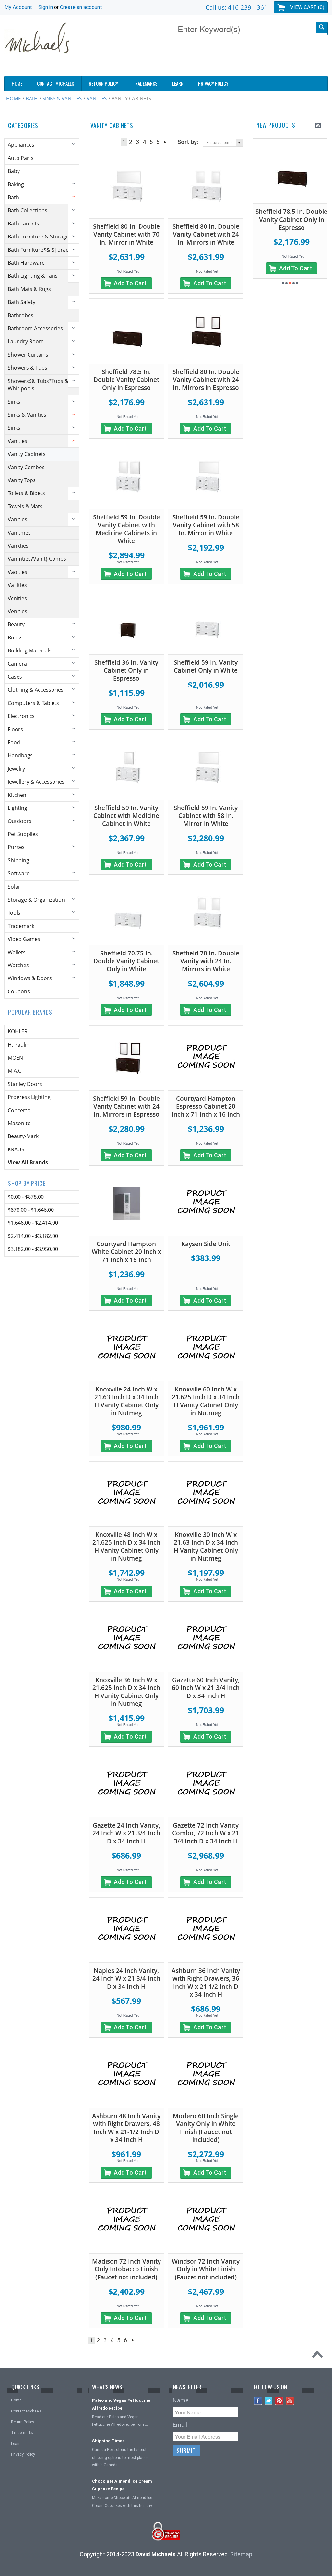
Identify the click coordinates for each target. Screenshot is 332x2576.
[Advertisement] (210, 57)
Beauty (16, 624)
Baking (16, 184)
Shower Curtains (28, 355)
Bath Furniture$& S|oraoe (40, 250)
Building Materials (30, 650)
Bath (32, 98)
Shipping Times (108, 2441)
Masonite (19, 1123)
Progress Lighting (29, 1097)
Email (180, 2425)
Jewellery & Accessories (36, 782)
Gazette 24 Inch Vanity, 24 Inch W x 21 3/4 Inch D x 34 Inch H (126, 1833)
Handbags (20, 755)
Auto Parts (21, 158)
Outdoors (20, 821)
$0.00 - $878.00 (26, 1197)
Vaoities (18, 572)
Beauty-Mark (23, 1136)
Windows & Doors (30, 978)
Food (14, 742)
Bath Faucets (24, 224)
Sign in (46, 7)
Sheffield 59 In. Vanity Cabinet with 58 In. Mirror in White (206, 816)
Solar (14, 887)
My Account (18, 7)
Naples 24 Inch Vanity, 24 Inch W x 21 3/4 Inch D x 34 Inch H (126, 1979)
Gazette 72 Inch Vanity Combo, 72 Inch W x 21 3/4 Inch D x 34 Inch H (206, 1833)
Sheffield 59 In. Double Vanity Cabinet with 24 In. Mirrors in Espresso (126, 1106)
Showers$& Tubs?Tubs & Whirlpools (38, 385)
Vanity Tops (22, 480)
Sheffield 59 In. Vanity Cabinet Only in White (206, 667)
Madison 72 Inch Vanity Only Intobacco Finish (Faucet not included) (126, 2269)
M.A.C (15, 1071)
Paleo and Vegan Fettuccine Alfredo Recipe (121, 2404)
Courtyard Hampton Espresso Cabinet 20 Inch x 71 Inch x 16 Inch (206, 1106)
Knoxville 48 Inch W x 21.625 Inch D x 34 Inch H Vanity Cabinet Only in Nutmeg (126, 1547)
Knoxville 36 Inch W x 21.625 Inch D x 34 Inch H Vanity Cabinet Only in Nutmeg (126, 1692)
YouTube (290, 2401)
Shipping (18, 860)
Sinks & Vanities (62, 98)
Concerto (19, 1110)
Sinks (14, 402)
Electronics (21, 716)
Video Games (24, 939)
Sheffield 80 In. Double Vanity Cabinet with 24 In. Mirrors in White (206, 234)
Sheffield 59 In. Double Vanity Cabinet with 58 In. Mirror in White (206, 525)
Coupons (19, 991)
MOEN (15, 1058)
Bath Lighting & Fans (33, 276)
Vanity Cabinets (27, 454)
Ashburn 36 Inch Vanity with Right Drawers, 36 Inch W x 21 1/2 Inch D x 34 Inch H (206, 1983)
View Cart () (307, 7)
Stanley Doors (25, 1084)
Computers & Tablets (33, 703)
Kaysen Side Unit (206, 1244)
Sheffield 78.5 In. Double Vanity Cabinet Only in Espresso (126, 380)
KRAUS (16, 1149)
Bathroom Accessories (35, 328)
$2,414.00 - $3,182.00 (33, 1236)
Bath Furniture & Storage (38, 237)
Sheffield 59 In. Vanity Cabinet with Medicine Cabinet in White (126, 816)
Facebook (258, 2401)
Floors (15, 729)
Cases (15, 677)
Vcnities (17, 598)
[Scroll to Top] (319, 2356)
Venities (18, 611)
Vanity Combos (26, 467)
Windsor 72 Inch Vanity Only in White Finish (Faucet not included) (206, 2269)
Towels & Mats (25, 506)
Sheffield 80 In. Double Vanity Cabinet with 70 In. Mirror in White (126, 234)
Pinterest (279, 2401)
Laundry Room (26, 341)
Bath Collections (28, 210)
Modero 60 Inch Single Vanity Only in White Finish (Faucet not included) (206, 2128)
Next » (165, 142)
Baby (14, 171)
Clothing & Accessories (36, 690)
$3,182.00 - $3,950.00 (33, 1249)
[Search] (322, 28)
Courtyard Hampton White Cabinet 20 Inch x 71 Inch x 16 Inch (126, 1252)
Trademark (21, 926)
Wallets (17, 952)
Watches (18, 965)
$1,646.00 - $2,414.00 (33, 1223)
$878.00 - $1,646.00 (31, 1210)
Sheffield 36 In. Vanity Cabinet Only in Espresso (126, 670)
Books (15, 638)
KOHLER (18, 1031)
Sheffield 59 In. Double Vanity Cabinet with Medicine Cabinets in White (126, 529)
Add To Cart (130, 283)
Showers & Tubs (28, 368)
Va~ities (17, 585)
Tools (14, 913)
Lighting (18, 808)
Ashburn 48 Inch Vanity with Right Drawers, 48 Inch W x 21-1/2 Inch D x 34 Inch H (126, 2128)
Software (19, 873)
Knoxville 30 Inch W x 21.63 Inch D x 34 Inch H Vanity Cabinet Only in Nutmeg (206, 1547)
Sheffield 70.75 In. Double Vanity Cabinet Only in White (126, 961)
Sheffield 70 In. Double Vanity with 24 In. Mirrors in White (206, 961)
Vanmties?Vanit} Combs (37, 559)
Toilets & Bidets (26, 493)
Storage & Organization (36, 900)
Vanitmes (19, 533)
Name (181, 2400)
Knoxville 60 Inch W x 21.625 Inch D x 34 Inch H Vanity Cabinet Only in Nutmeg (206, 1401)
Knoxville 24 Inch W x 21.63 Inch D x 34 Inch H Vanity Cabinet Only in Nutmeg (126, 1401)
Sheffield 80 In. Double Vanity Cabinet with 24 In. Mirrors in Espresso (206, 380)
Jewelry (16, 769)
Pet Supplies (23, 834)
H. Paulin (19, 1045)
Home (13, 98)
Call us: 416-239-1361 (237, 7)
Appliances (21, 145)
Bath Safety (22, 302)
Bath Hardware (26, 263)
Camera (17, 664)
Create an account (81, 7)
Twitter (269, 2401)
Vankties (18, 546)
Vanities (97, 98)
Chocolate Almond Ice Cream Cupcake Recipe (122, 2485)
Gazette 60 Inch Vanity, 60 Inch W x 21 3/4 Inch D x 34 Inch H (206, 1688)
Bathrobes (21, 315)
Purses (16, 847)
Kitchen (17, 795)
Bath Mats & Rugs (29, 289)
